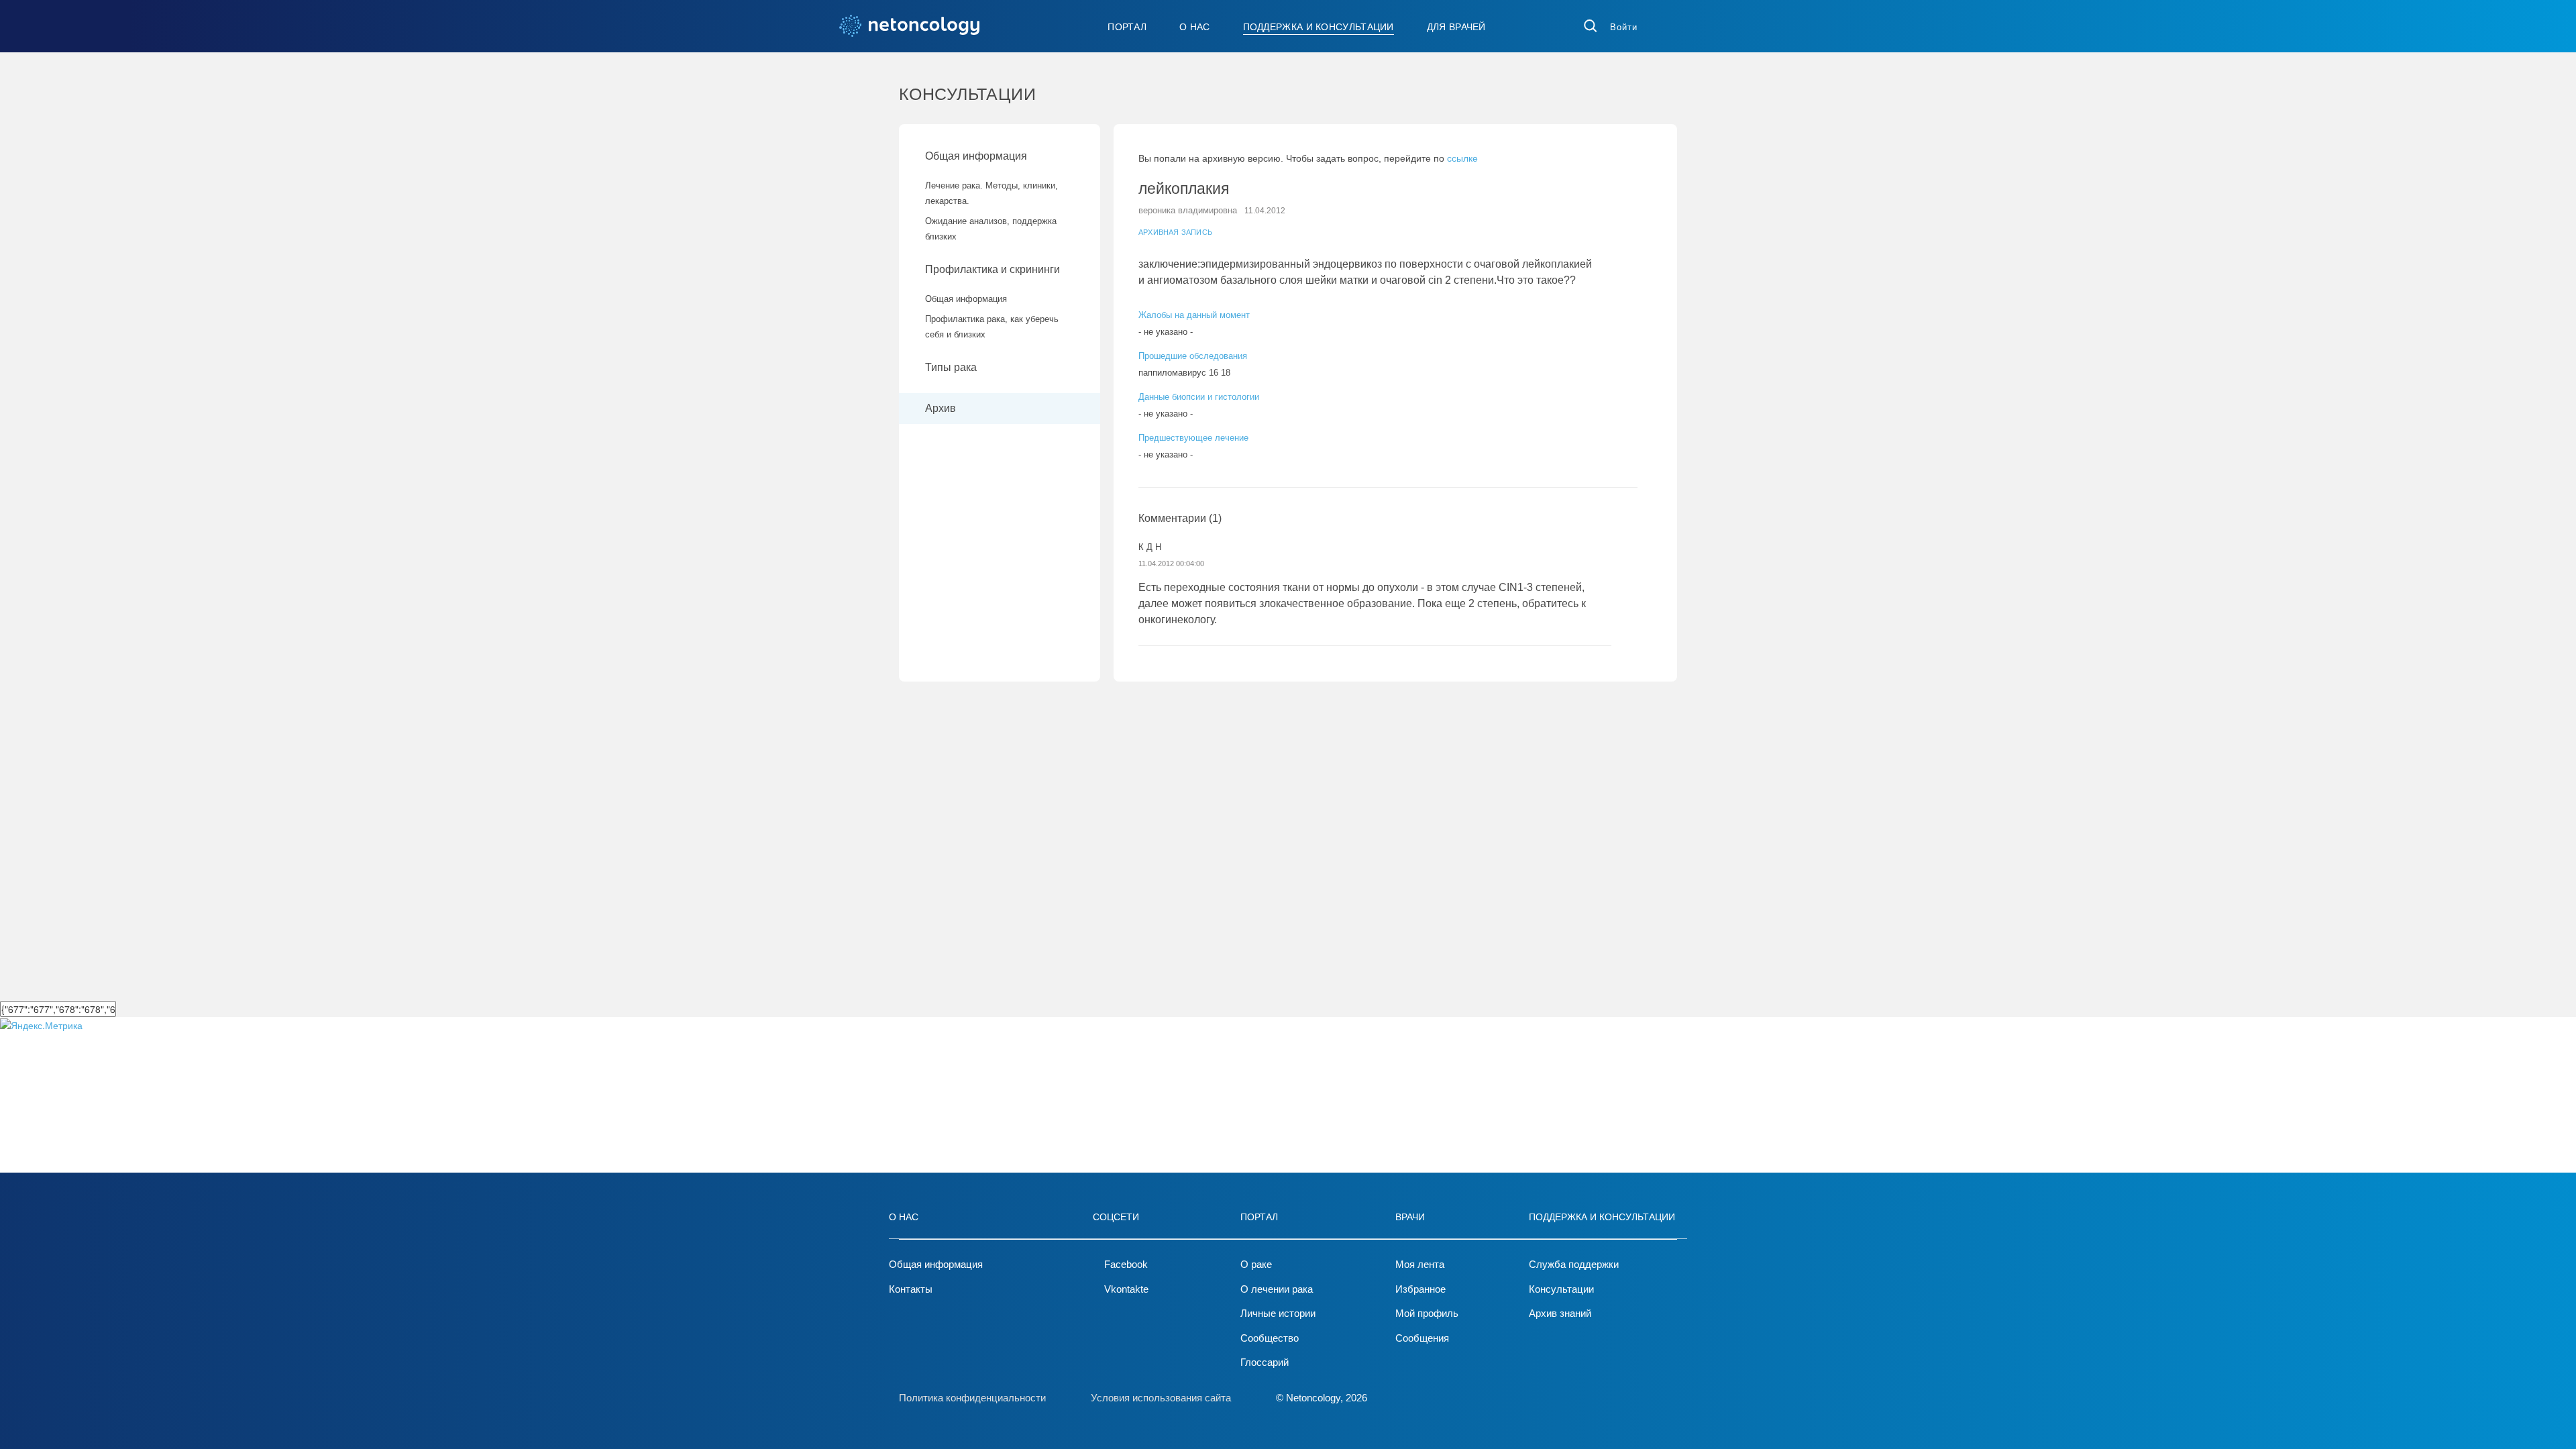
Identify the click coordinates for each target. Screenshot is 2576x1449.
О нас (1195, 27)
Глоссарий (1265, 1362)
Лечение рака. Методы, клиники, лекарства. (991, 193)
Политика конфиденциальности (972, 1398)
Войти (1624, 27)
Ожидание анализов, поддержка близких (991, 229)
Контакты (911, 1289)
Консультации (1561, 1289)
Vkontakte (1126, 1289)
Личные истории (1278, 1313)
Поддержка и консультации (1319, 27)
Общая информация (976, 156)
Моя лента (1420, 1264)
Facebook (1126, 1264)
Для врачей (1456, 27)
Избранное (1420, 1289)
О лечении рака (1277, 1289)
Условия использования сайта (1161, 1398)
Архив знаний (1560, 1313)
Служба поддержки (1574, 1264)
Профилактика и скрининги (992, 269)
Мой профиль (1427, 1313)
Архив (941, 408)
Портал (1127, 27)
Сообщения (1422, 1338)
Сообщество (1270, 1338)
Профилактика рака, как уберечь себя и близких (992, 327)
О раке (1256, 1264)
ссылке (1462, 158)
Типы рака (952, 367)
